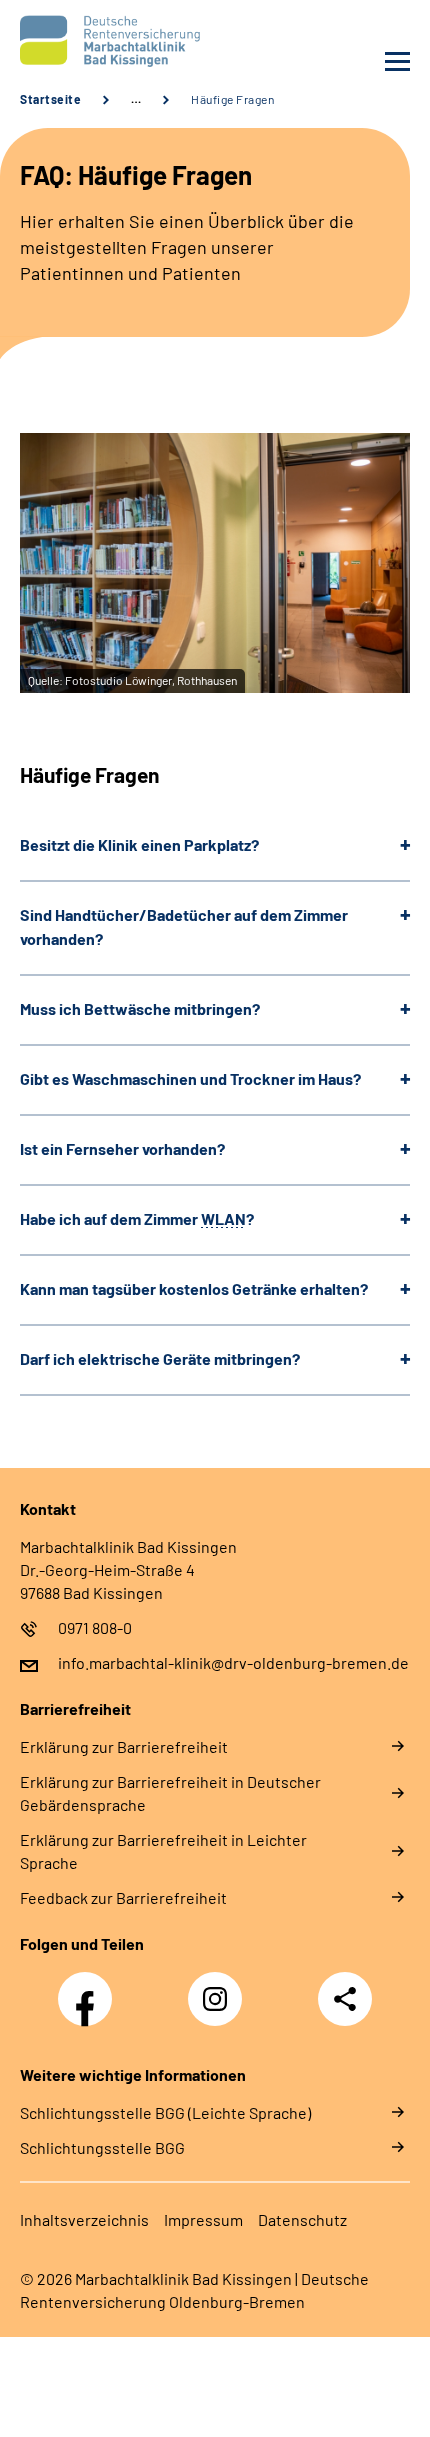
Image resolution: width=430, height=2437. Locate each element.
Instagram (220, 1988)
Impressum (203, 2219)
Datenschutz (302, 2219)
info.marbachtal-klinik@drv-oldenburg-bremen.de (233, 1662)
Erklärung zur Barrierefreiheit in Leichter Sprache (163, 1851)
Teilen (345, 1999)
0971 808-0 (95, 1627)
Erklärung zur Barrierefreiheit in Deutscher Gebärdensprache (170, 1793)
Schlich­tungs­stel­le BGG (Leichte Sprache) (165, 2112)
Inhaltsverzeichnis (84, 2219)
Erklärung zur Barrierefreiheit (124, 1746)
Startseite (50, 99)
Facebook (90, 1988)
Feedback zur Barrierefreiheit (123, 1897)
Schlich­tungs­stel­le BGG (102, 2147)
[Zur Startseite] (112, 41)
